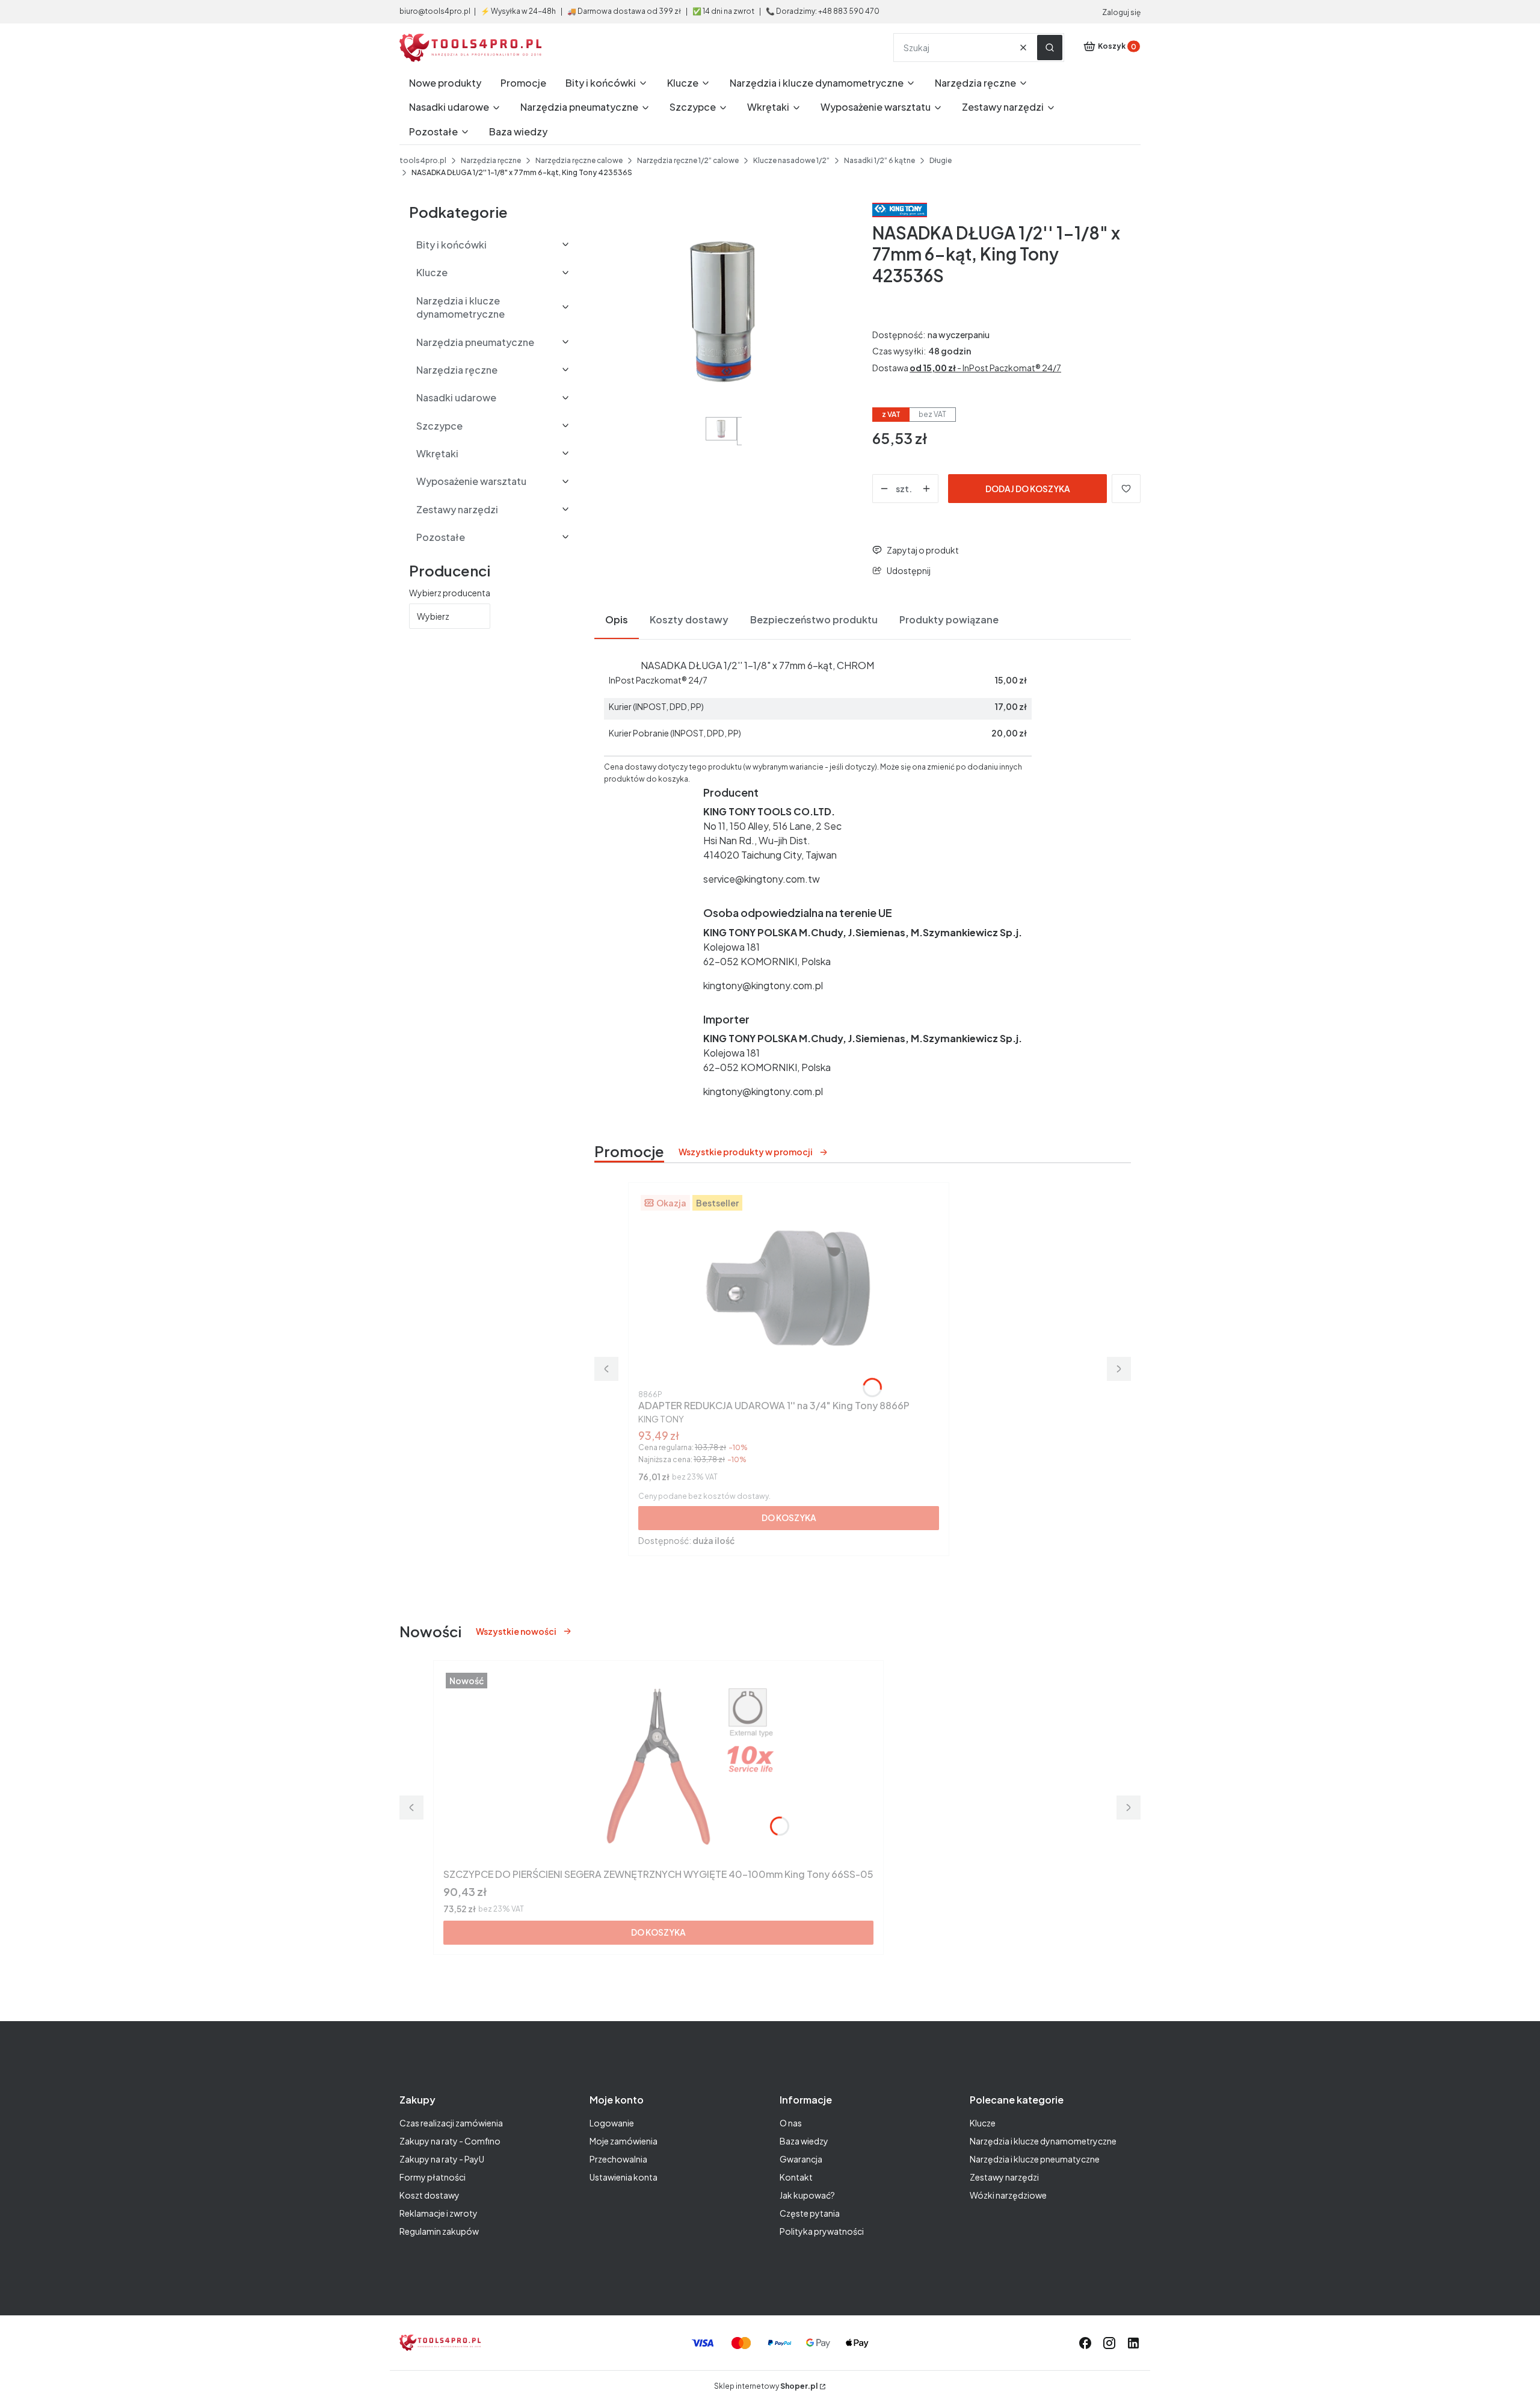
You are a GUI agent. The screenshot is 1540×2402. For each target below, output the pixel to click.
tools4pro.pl (423, 160)
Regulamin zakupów (439, 2231)
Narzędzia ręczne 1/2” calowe (688, 160)
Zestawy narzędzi (1004, 2177)
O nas (791, 2123)
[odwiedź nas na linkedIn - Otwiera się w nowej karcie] (1133, 2343)
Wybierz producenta (450, 593)
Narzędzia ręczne (491, 160)
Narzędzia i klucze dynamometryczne (1043, 2141)
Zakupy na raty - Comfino (450, 2141)
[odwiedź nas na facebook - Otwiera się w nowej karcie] (1085, 2343)
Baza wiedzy (804, 2141)
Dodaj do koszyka (1028, 489)
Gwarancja (801, 2159)
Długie (941, 160)
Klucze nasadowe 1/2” (791, 160)
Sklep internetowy (766, 2386)
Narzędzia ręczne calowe (579, 160)
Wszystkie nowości (516, 1631)
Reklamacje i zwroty (439, 2213)
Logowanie (612, 2123)
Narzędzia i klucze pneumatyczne (1035, 2159)
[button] (1050, 48)
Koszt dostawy (430, 2195)
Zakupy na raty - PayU (442, 2159)
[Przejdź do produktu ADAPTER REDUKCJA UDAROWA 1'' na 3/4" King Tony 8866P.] (789, 1289)
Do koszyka (789, 1517)
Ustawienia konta (624, 2177)
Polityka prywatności (822, 2231)
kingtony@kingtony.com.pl (763, 985)
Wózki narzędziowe (1008, 2195)
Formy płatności (433, 2177)
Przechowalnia (618, 2159)
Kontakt (796, 2177)
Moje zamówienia (624, 2141)
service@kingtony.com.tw (762, 879)
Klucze (983, 2123)
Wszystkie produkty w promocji (746, 1152)
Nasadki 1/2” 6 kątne (879, 160)
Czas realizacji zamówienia (451, 2123)
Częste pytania (810, 2213)
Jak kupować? (807, 2195)
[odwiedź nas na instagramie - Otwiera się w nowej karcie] (1109, 2343)
